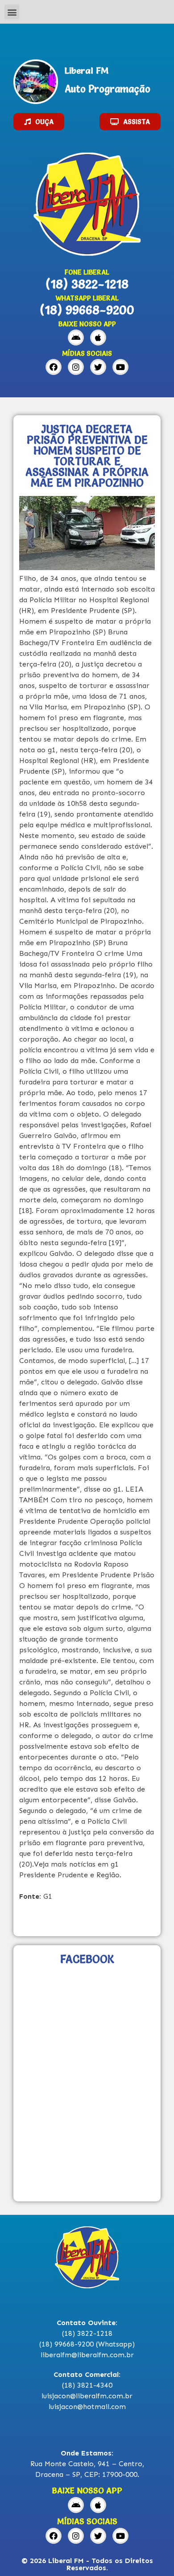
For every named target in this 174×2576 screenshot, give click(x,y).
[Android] (76, 338)
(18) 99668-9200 (87, 310)
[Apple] (98, 338)
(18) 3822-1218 (87, 284)
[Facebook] (54, 367)
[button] (12, 12)
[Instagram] (76, 367)
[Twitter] (98, 367)
